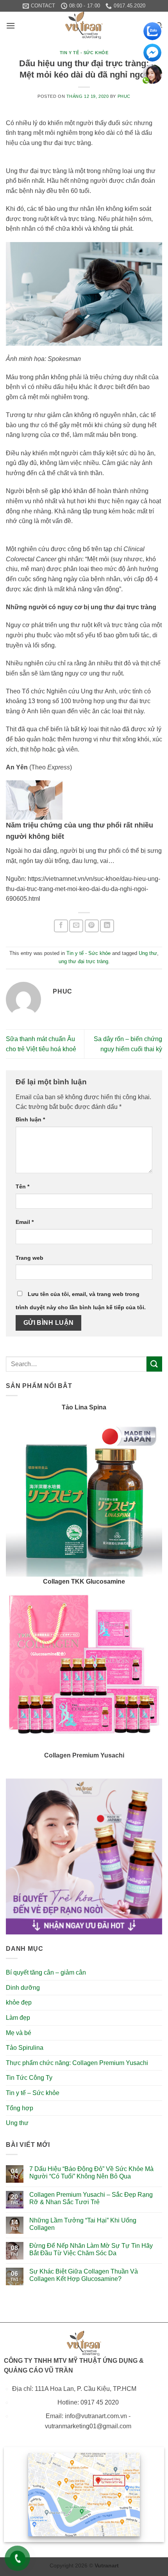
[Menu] (11, 26)
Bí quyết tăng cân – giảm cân (46, 1972)
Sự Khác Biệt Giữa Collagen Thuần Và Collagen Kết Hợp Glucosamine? (84, 2275)
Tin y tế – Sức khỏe (33, 2093)
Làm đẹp (18, 2018)
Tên (22, 1186)
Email (25, 1222)
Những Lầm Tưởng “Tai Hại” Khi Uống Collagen (83, 2224)
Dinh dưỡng (23, 1988)
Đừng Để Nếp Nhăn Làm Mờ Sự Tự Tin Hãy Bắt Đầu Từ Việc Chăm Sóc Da (91, 2249)
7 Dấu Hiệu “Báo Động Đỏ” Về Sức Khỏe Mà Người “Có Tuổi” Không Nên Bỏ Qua (91, 2173)
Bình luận (30, 1119)
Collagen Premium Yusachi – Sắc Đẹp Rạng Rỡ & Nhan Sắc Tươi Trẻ (91, 2198)
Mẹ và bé (19, 2033)
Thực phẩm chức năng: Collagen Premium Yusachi (77, 2063)
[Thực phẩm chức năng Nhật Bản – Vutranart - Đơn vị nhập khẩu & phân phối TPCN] (84, 25)
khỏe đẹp (19, 2002)
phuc (124, 96)
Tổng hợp (20, 2108)
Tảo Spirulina (25, 2048)
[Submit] (154, 1364)
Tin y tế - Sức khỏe (84, 53)
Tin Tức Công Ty (29, 2078)
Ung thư (148, 953)
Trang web (29, 1258)
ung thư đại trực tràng (83, 961)
